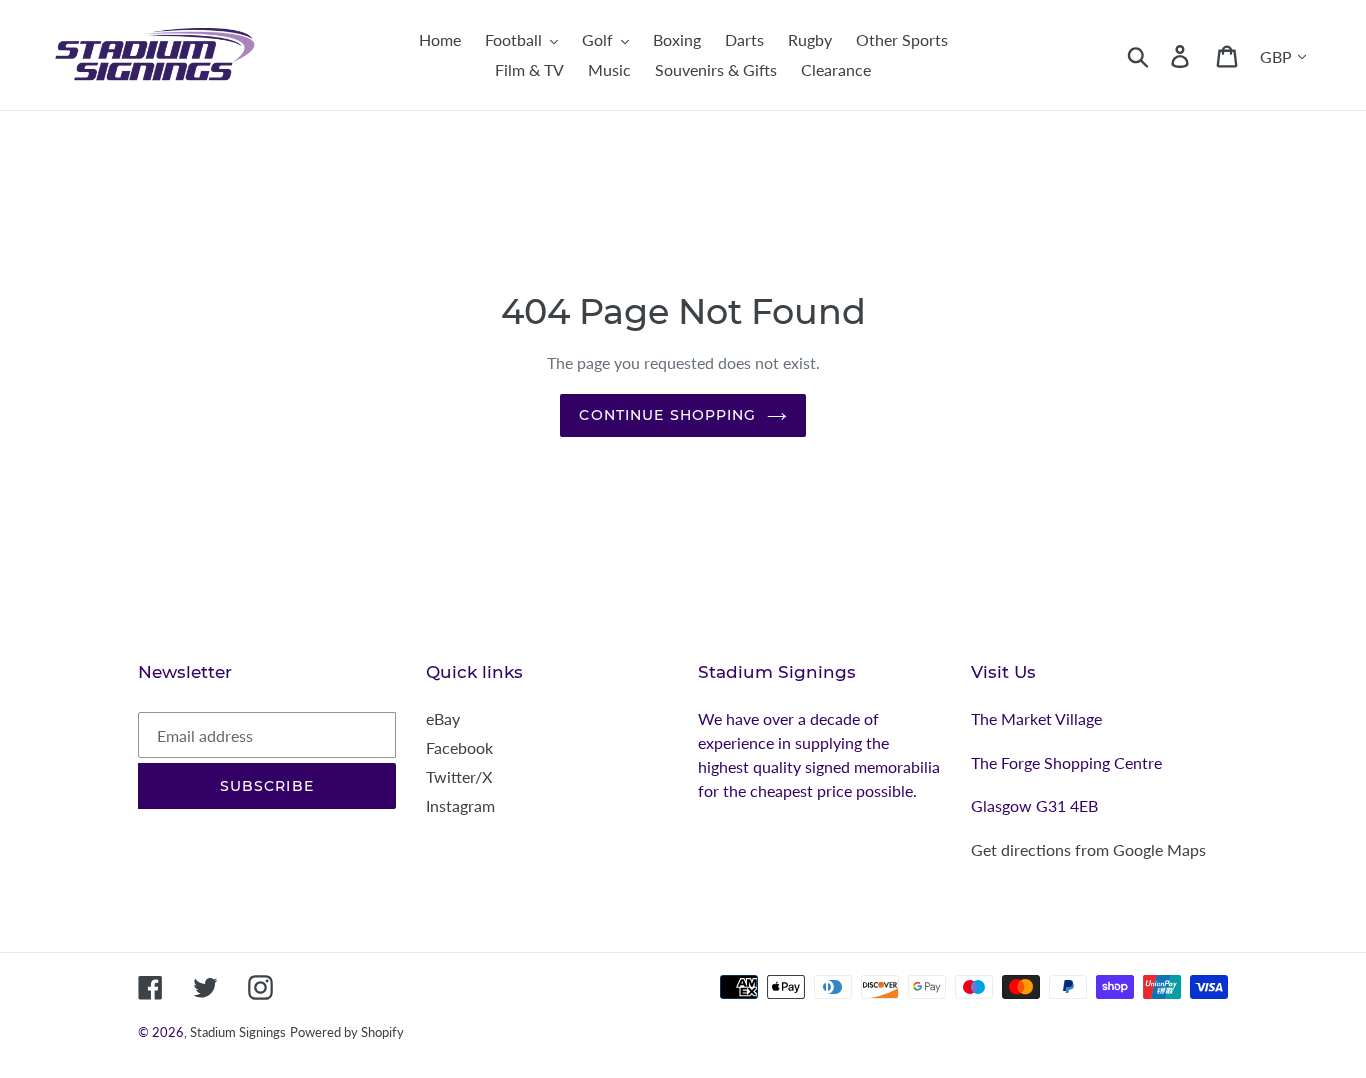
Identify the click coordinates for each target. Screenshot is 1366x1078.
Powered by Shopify (347, 1032)
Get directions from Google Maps (1088, 849)
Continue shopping (667, 415)
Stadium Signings (238, 1032)
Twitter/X (459, 776)
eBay (443, 718)
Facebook (459, 747)
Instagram (460, 805)
